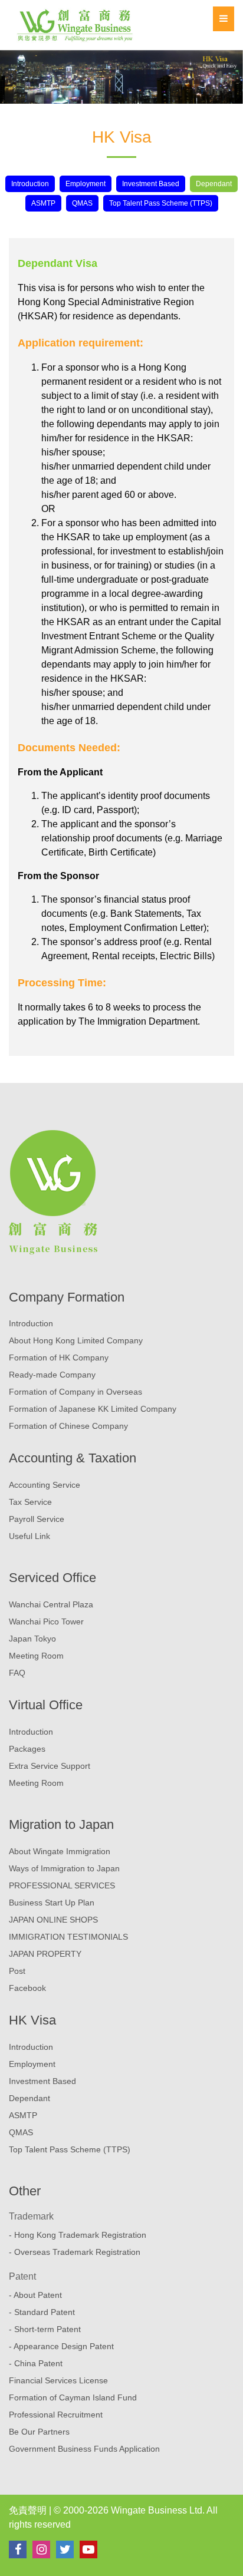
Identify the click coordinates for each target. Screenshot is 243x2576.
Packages (27, 1749)
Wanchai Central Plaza (51, 1604)
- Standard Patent (42, 2312)
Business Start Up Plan (52, 1903)
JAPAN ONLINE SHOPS (53, 1920)
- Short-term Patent (45, 2329)
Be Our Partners (39, 2432)
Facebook (27, 1988)
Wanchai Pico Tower (46, 1621)
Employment (86, 184)
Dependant (214, 184)
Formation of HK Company (59, 1358)
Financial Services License (58, 2380)
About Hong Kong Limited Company (76, 1340)
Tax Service (30, 1502)
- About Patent (35, 2295)
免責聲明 (28, 2510)
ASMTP (43, 203)
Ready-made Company (52, 1375)
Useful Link (29, 1536)
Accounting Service (45, 1485)
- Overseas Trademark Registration (75, 2252)
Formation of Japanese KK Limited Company (93, 1409)
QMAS (82, 203)
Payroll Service (37, 1519)
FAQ (17, 1673)
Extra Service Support (50, 1766)
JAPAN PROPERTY (45, 1954)
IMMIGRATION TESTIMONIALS (68, 1937)
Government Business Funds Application (84, 2449)
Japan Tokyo (32, 1639)
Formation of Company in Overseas (75, 1392)
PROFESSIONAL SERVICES (62, 1885)
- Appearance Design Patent (61, 2346)
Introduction (30, 184)
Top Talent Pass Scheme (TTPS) (161, 203)
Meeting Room (36, 1656)
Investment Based (151, 184)
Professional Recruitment (56, 2415)
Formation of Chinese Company (68, 1426)
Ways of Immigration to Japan (64, 1868)
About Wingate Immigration (60, 1851)
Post (17, 1971)
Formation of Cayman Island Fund (73, 2397)
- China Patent (36, 2363)
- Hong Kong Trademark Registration (78, 2235)
